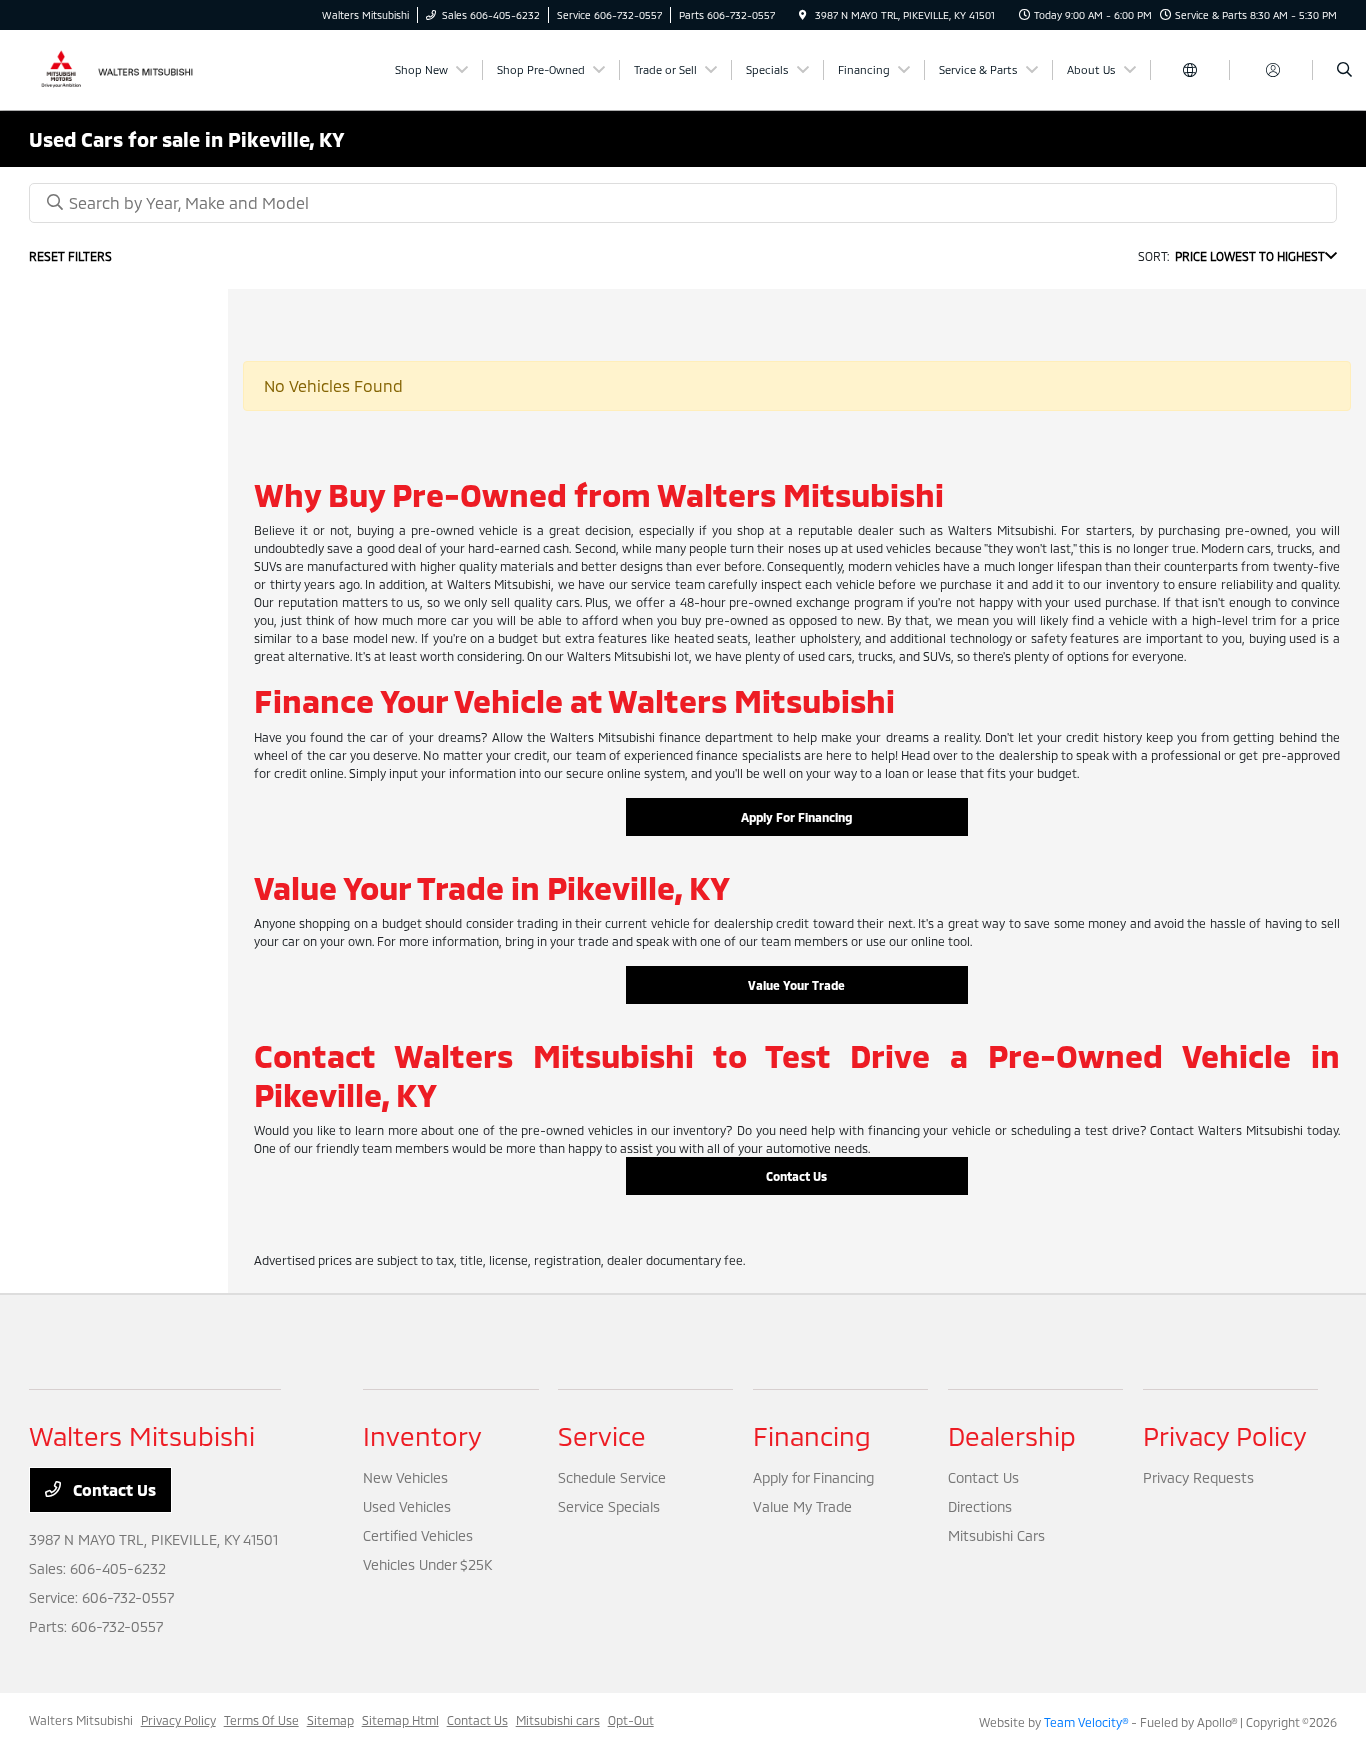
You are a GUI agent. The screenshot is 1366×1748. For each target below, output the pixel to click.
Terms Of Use (261, 1720)
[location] (803, 15)
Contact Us (796, 1176)
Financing (812, 1435)
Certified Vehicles (418, 1535)
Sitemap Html (400, 1720)
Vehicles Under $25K (427, 1564)
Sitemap (330, 1720)
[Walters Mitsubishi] (119, 67)
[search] (1344, 70)
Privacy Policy (1225, 1435)
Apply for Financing (813, 1477)
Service (602, 1435)
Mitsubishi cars (558, 1720)
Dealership (1012, 1435)
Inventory (422, 1435)
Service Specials (609, 1506)
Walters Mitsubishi (81, 1720)
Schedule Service (612, 1477)
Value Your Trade (796, 985)
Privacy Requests (1198, 1477)
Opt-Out (631, 1720)
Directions (980, 1506)
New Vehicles (405, 1477)
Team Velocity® (1086, 1722)
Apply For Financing (796, 817)
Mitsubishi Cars (996, 1535)
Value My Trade (802, 1506)
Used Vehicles (407, 1506)
